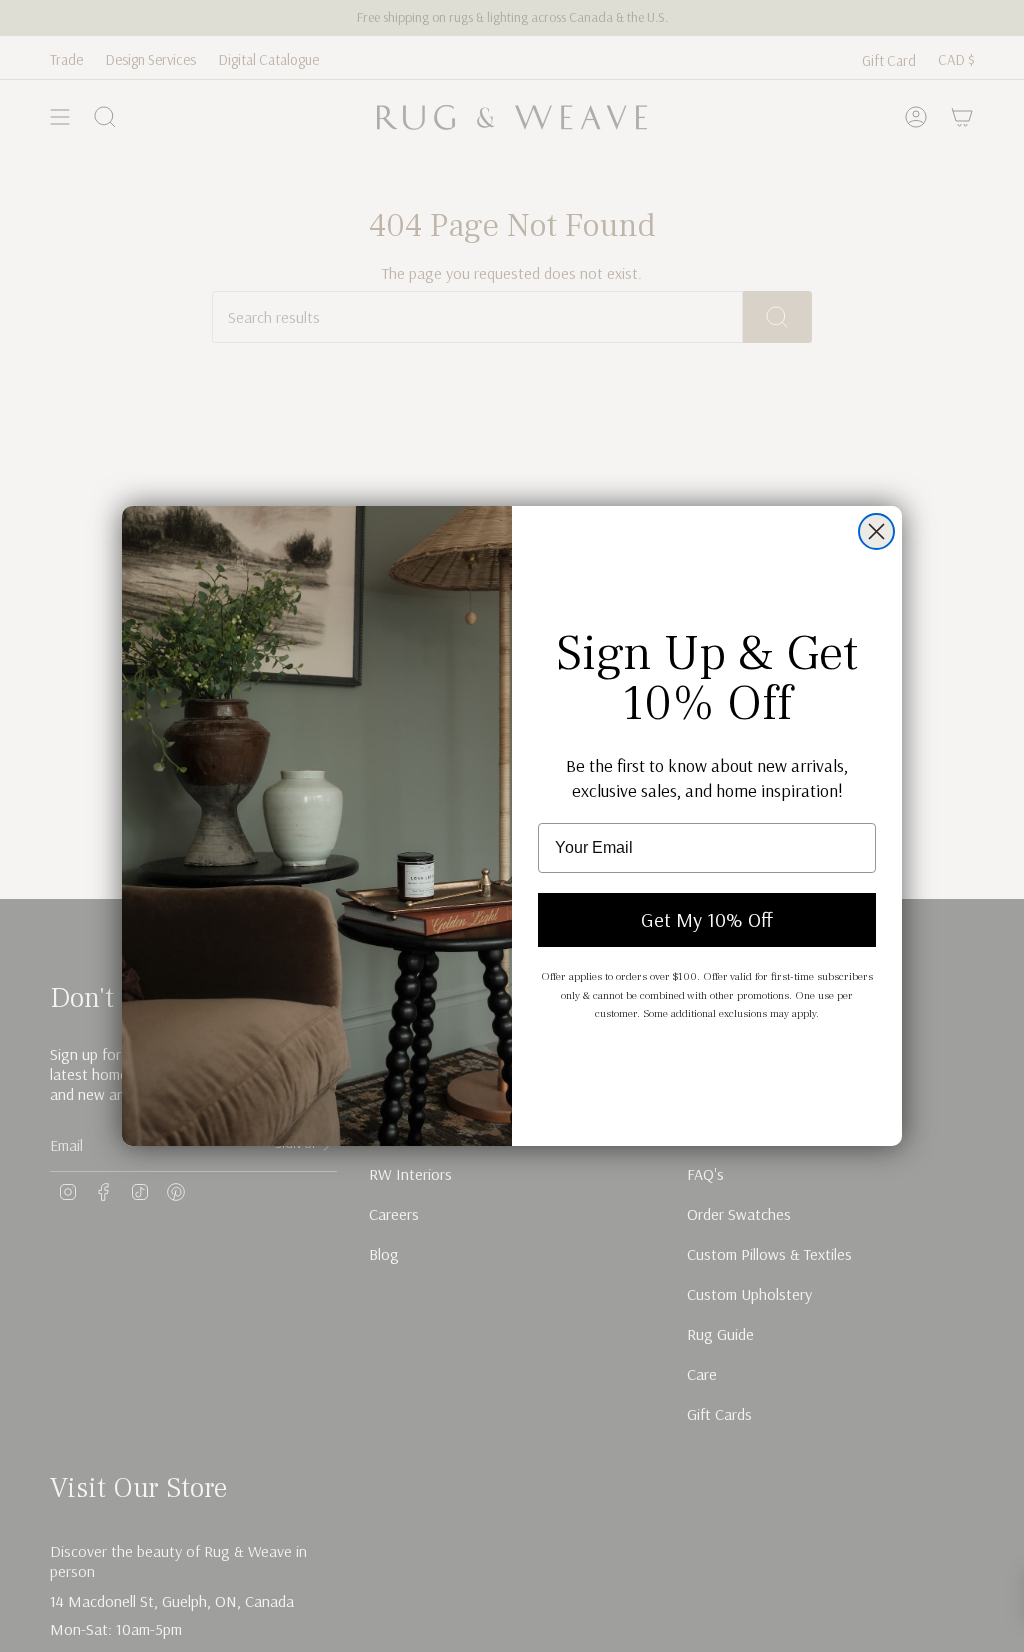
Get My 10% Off (707, 919)
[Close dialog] (876, 531)
